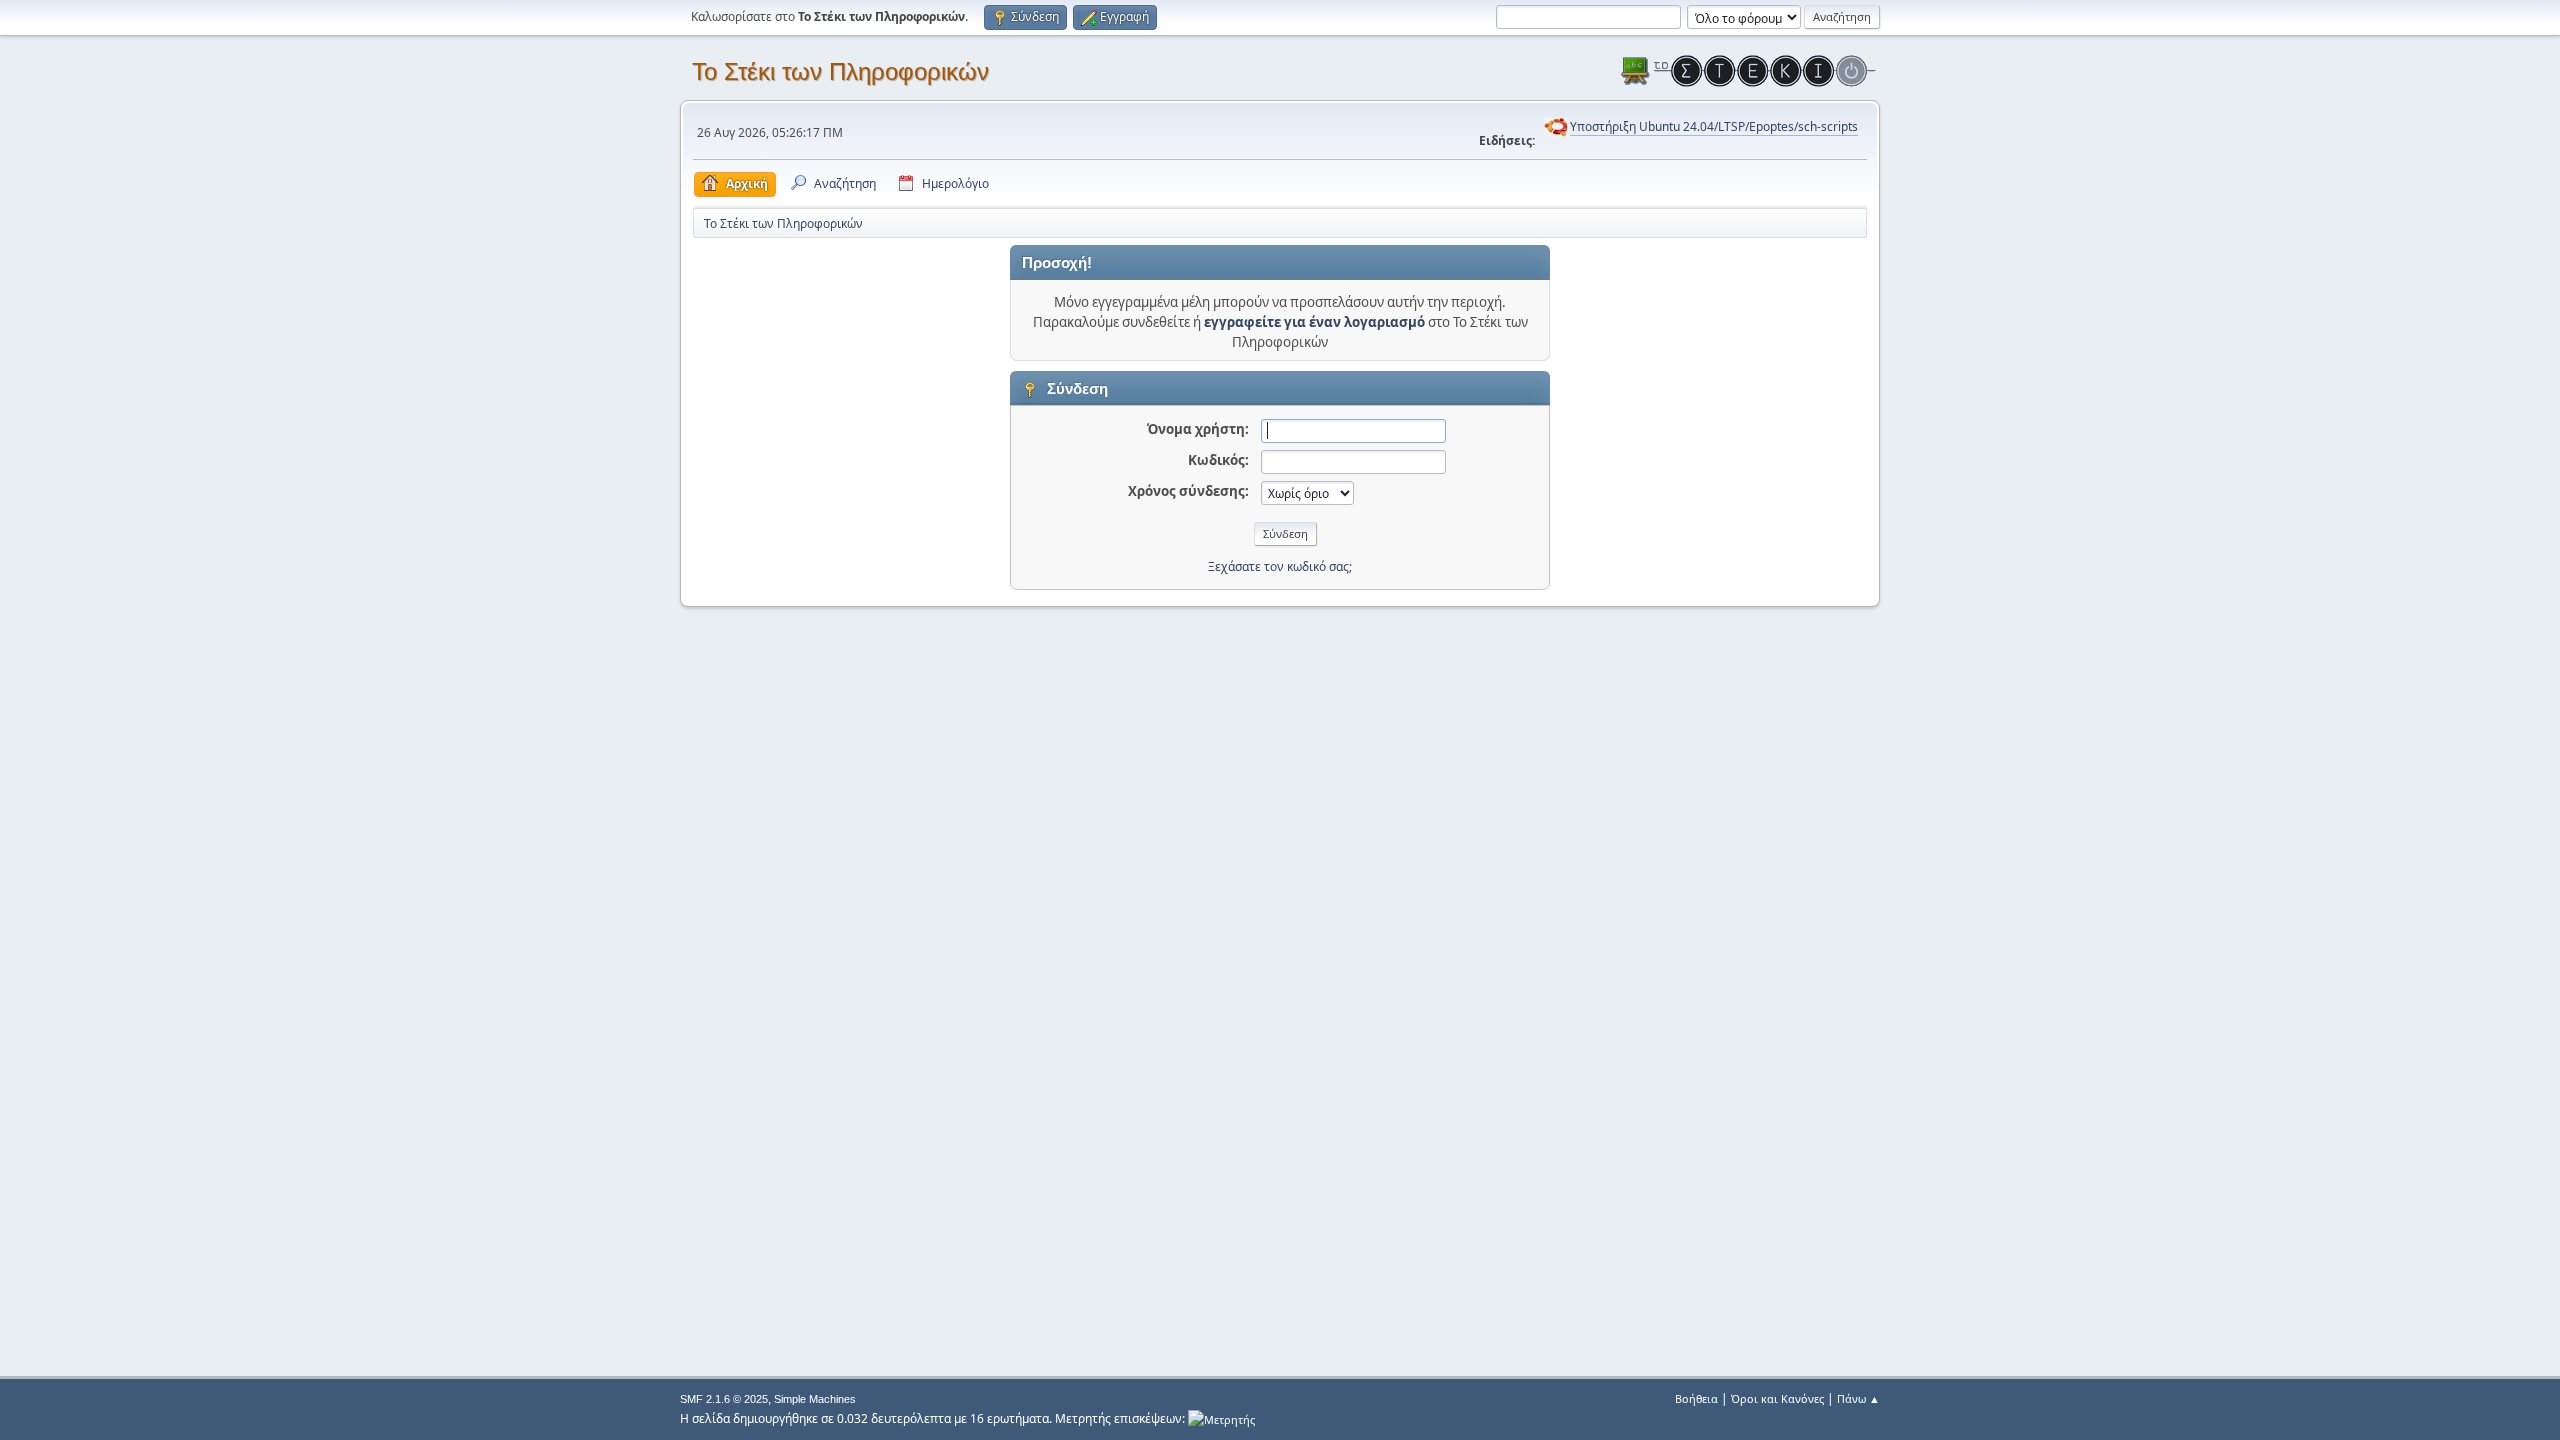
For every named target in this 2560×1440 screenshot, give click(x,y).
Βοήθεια (1696, 1398)
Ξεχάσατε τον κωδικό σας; (1280, 566)
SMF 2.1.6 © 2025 (724, 1399)
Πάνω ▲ (1858, 1398)
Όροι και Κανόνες (1777, 1398)
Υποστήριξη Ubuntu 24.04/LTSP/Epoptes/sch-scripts (1714, 126)
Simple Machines (815, 1399)
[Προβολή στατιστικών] (1221, 1418)
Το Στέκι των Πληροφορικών (840, 71)
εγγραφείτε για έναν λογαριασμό (1314, 322)
